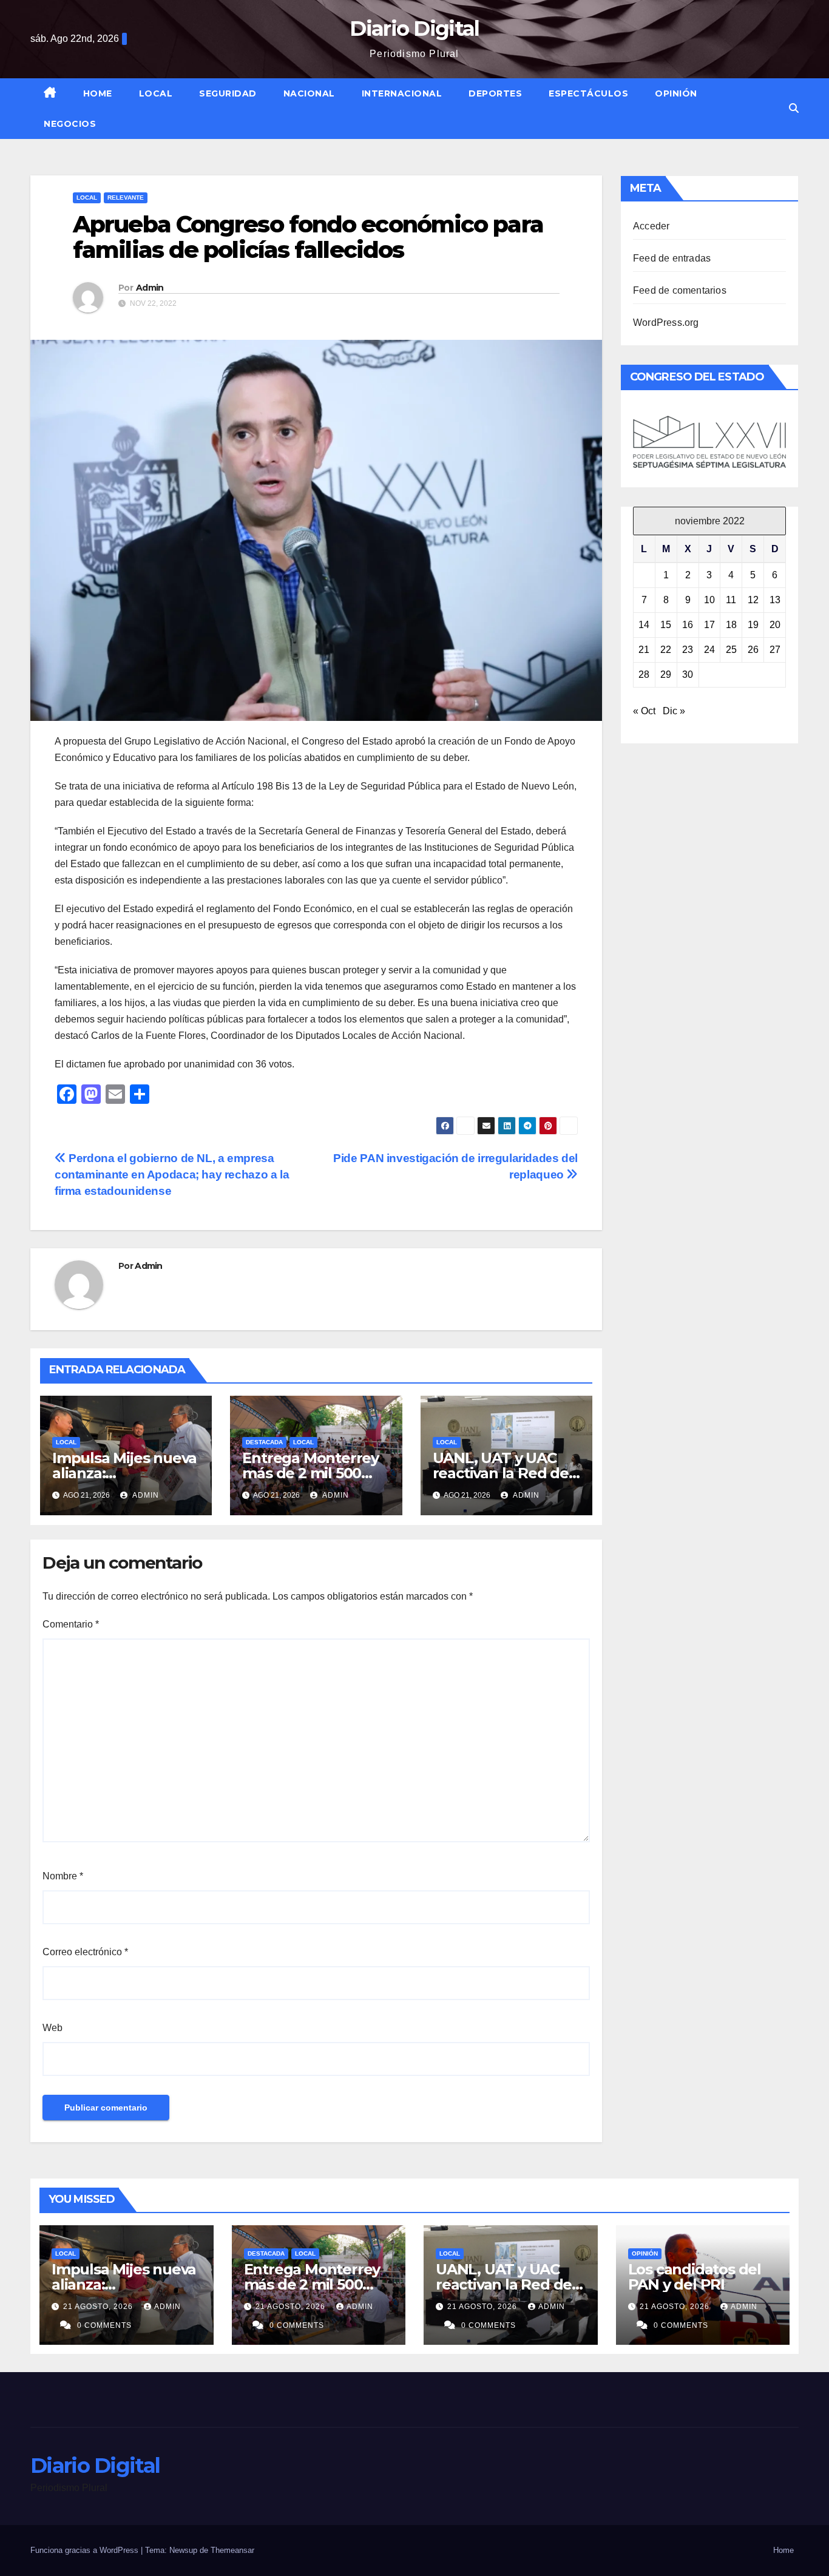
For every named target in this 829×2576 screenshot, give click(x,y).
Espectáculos (588, 93)
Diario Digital (414, 29)
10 (709, 600)
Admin (150, 288)
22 (666, 650)
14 (644, 625)
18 (731, 625)
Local (156, 93)
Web (52, 2028)
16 (688, 625)
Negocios (70, 124)
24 (709, 650)
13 (775, 600)
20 (775, 625)
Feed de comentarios (680, 290)
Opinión (676, 93)
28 (644, 674)
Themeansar (232, 2550)
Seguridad (228, 93)
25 (731, 650)
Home (98, 93)
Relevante (126, 198)
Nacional (309, 93)
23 (688, 650)
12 (753, 600)
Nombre (63, 1876)
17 (709, 625)
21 (644, 650)
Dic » (674, 711)
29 (666, 674)
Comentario (71, 1624)
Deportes (495, 93)
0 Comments (104, 2325)
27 (775, 650)
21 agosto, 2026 (99, 2307)
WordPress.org (666, 323)
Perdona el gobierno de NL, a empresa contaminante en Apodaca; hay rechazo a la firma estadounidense (172, 1175)
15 (666, 625)
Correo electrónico (85, 1952)
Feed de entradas (672, 258)
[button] (794, 108)
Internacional (402, 93)
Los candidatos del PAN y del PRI (695, 2277)
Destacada (264, 1442)
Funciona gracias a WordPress (86, 2550)
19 (753, 625)
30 (688, 674)
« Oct (644, 711)
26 (753, 650)
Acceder (651, 226)
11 (731, 600)
